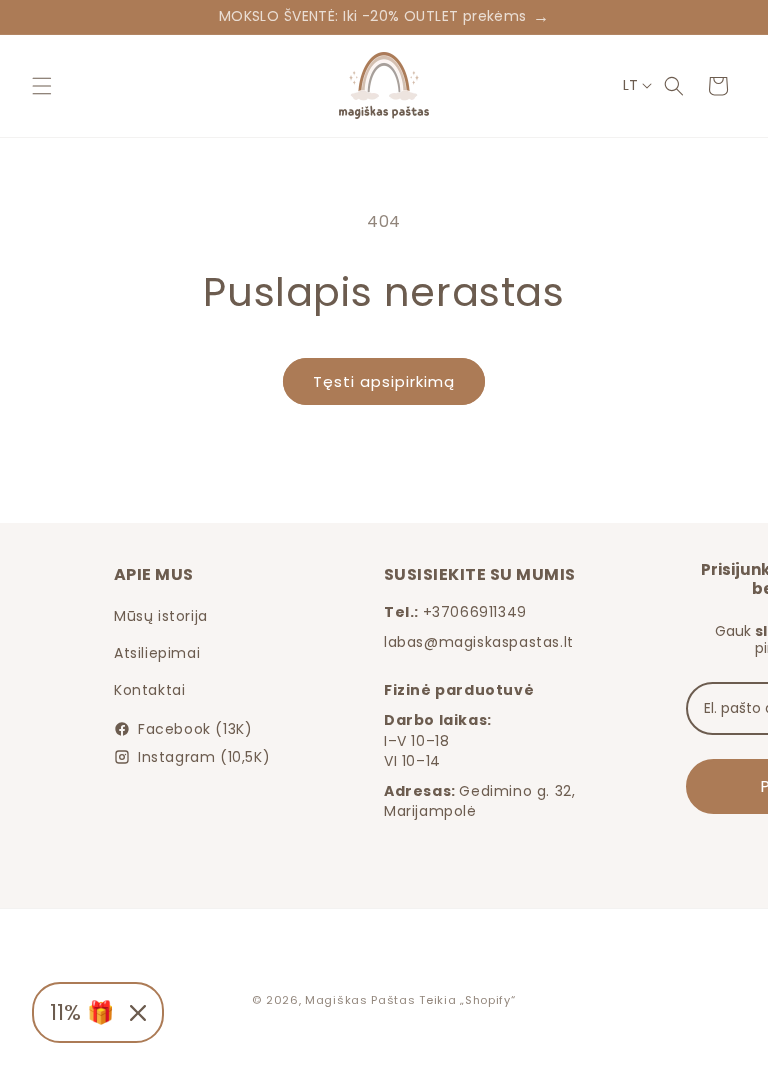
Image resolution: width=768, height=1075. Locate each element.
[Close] (138, 1013)
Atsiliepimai (157, 653)
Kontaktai (149, 690)
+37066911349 (475, 612)
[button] (42, 86)
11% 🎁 (82, 1012)
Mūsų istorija (161, 616)
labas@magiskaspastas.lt (479, 642)
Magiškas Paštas (360, 1000)
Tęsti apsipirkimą (384, 381)
